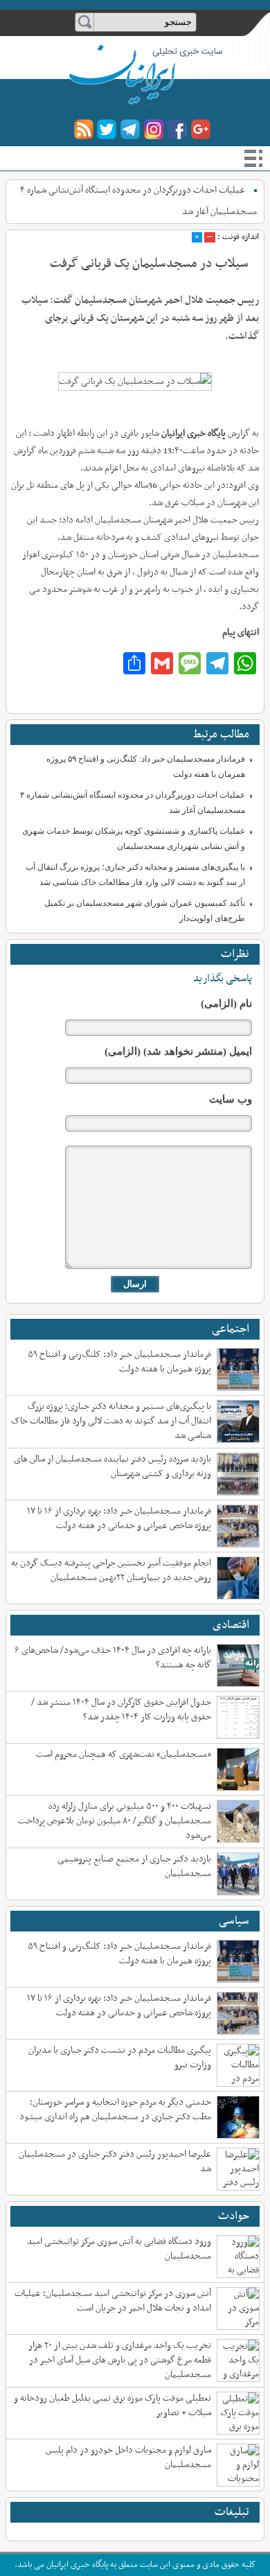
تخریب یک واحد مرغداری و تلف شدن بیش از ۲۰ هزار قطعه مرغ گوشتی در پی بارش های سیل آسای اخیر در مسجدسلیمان (120, 2360)
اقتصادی (231, 1625)
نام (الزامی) (226, 1004)
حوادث (234, 2216)
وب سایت (231, 1099)
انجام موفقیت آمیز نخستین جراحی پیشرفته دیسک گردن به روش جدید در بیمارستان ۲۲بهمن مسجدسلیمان (111, 1570)
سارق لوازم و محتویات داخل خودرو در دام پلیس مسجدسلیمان (128, 2457)
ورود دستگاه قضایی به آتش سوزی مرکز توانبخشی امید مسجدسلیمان (119, 2249)
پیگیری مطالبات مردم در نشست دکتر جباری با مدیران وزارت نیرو (120, 2058)
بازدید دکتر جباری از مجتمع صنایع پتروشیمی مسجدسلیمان (134, 1866)
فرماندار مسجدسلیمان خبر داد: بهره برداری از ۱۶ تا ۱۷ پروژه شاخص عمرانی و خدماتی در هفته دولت (119, 1518)
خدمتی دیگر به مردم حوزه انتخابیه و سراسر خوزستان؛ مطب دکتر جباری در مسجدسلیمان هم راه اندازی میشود (115, 2110)
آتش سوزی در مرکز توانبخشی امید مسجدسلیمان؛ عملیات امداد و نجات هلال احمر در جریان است (113, 2301)
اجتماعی (231, 1329)
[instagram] (154, 129)
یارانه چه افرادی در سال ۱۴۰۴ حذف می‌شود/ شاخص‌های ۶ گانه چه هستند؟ (113, 1658)
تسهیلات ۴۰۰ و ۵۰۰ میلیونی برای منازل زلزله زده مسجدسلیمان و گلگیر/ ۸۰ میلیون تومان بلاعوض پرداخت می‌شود (115, 1821)
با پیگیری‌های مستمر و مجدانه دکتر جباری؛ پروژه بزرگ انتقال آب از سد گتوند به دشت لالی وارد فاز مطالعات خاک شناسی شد (111, 1421)
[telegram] (130, 129)
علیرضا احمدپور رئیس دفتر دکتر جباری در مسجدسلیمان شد (115, 2162)
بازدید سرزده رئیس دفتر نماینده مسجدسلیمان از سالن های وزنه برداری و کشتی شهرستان (112, 1466)
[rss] (83, 129)
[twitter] (107, 129)
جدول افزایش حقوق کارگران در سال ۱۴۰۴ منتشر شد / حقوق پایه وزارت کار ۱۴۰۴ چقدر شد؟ (121, 1710)
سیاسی (234, 1921)
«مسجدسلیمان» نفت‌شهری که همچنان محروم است (124, 1754)
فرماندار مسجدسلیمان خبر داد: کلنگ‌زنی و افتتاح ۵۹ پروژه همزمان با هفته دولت (119, 1362)
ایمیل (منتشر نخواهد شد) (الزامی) (178, 1051)
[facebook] (178, 129)
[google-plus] (201, 129)
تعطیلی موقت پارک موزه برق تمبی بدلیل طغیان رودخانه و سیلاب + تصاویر (112, 2406)
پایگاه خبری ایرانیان (133, 72)
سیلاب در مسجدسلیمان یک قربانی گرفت (149, 264)
